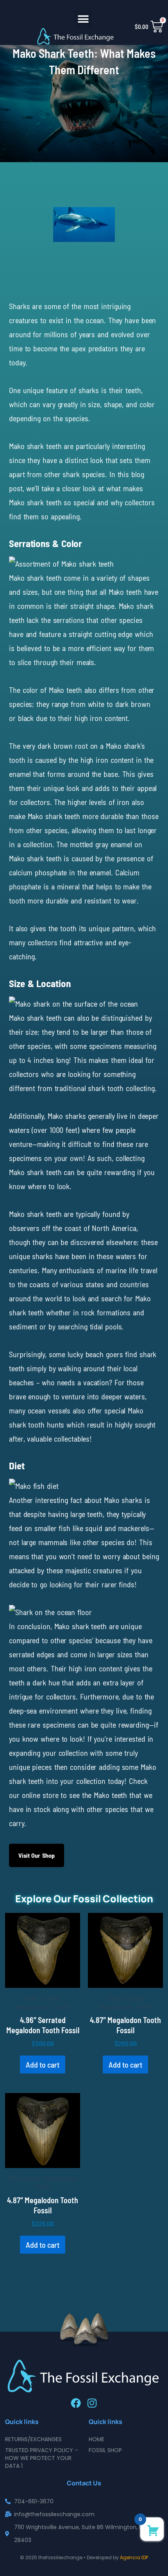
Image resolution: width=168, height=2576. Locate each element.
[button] (83, 19)
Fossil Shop (105, 2450)
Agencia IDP (134, 2557)
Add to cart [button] (43, 2064)
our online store (34, 1795)
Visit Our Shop (37, 1855)
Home (97, 2439)
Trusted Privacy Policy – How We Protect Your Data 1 (42, 2458)
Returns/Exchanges (33, 2439)
